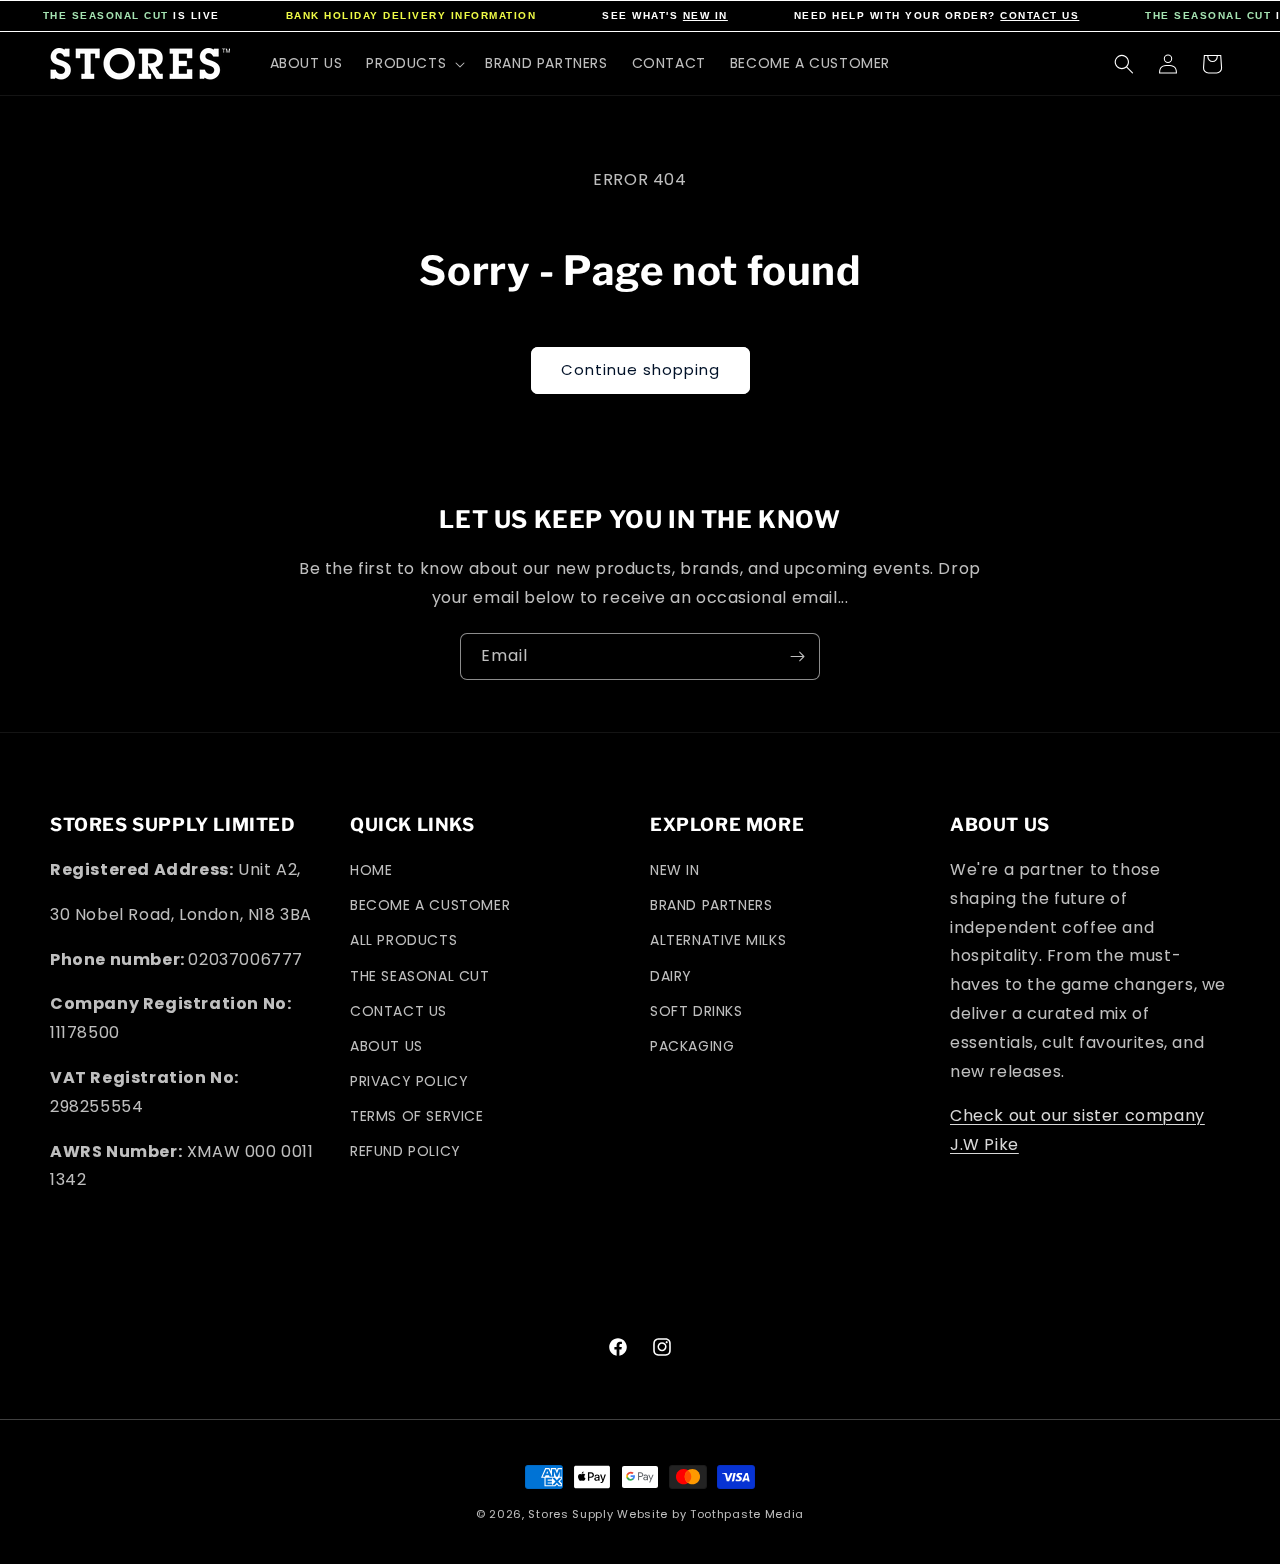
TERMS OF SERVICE (417, 1116)
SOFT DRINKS (696, 1011)
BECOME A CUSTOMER (430, 905)
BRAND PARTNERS (711, 905)
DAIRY (671, 976)
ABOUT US (386, 1046)
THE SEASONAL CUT (106, 15)
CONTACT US (1039, 15)
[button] (413, 63)
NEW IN (705, 15)
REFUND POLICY (405, 1151)
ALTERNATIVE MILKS (718, 940)
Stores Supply (570, 1514)
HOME (371, 870)
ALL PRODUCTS (403, 940)
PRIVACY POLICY (409, 1081)
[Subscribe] (797, 656)
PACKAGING (692, 1046)
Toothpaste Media (747, 1514)
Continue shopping (640, 369)
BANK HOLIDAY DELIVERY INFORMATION (411, 15)
